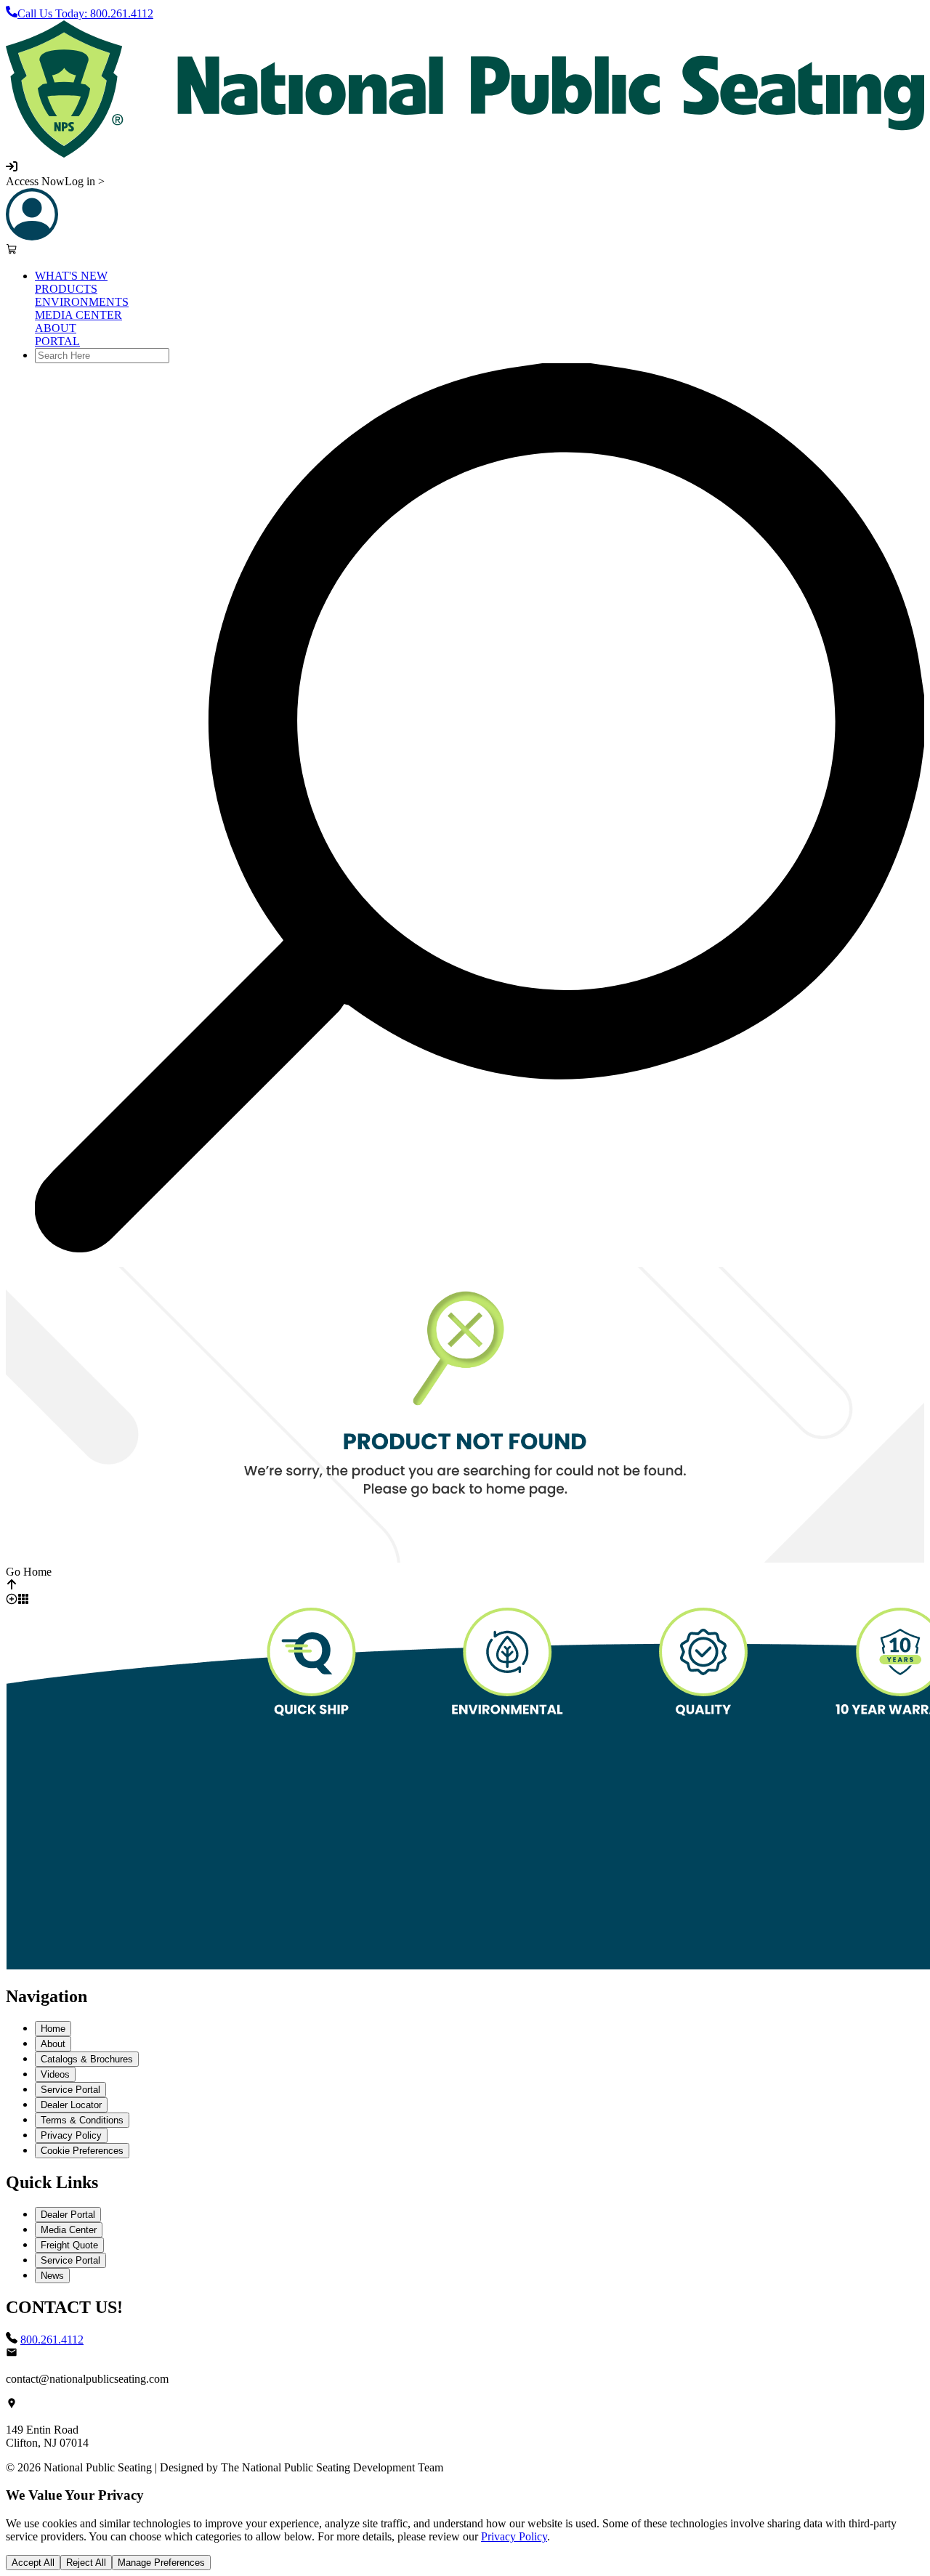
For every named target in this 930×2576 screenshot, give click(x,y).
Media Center (69, 2230)
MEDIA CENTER (78, 315)
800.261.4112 (52, 2340)
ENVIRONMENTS (82, 302)
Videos (55, 2074)
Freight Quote (69, 2245)
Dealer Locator (71, 2105)
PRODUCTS (66, 289)
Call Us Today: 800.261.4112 (85, 13)
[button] (465, 89)
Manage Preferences (161, 2563)
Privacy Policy (71, 2135)
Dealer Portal (68, 2215)
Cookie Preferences (82, 2151)
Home (53, 2029)
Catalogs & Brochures (87, 2059)
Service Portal (70, 2090)
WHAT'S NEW (71, 276)
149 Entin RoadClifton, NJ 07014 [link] (47, 2436)
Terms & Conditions (82, 2120)
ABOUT (56, 328)
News (52, 2276)
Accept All (33, 2563)
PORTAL (57, 341)
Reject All (86, 2563)
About (53, 2044)
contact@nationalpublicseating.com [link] (87, 2379)
